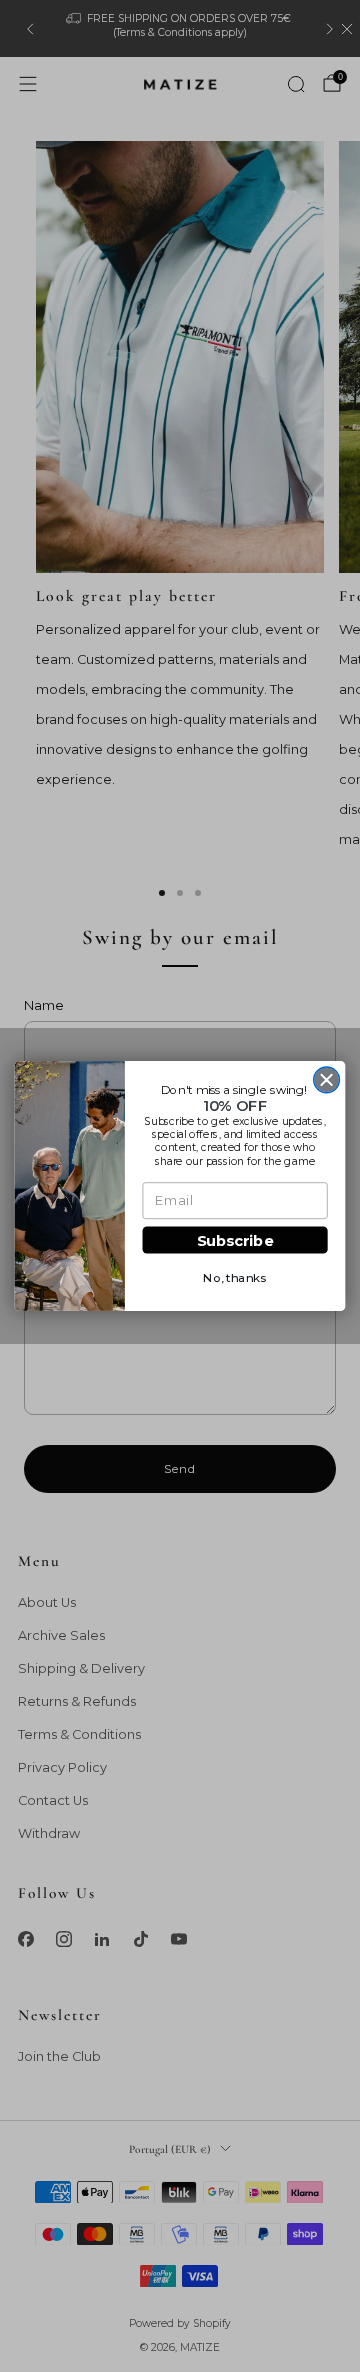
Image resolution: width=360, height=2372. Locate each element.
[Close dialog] (327, 1080)
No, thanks (235, 1278)
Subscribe (235, 1240)
